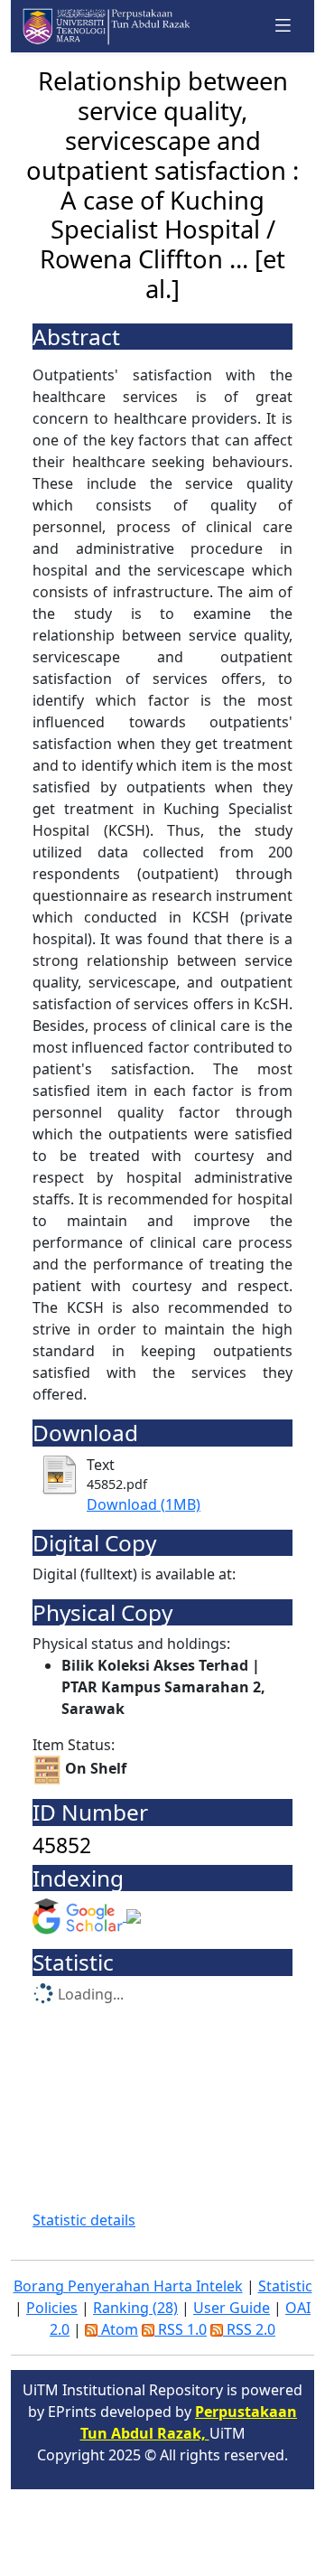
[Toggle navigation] (283, 26)
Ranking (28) (135, 2308)
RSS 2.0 (249, 2329)
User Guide (232, 2308)
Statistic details (84, 2220)
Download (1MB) (144, 1504)
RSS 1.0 (181, 2329)
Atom (118, 2329)
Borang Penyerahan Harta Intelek (128, 2286)
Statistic (285, 2286)
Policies (52, 2308)
